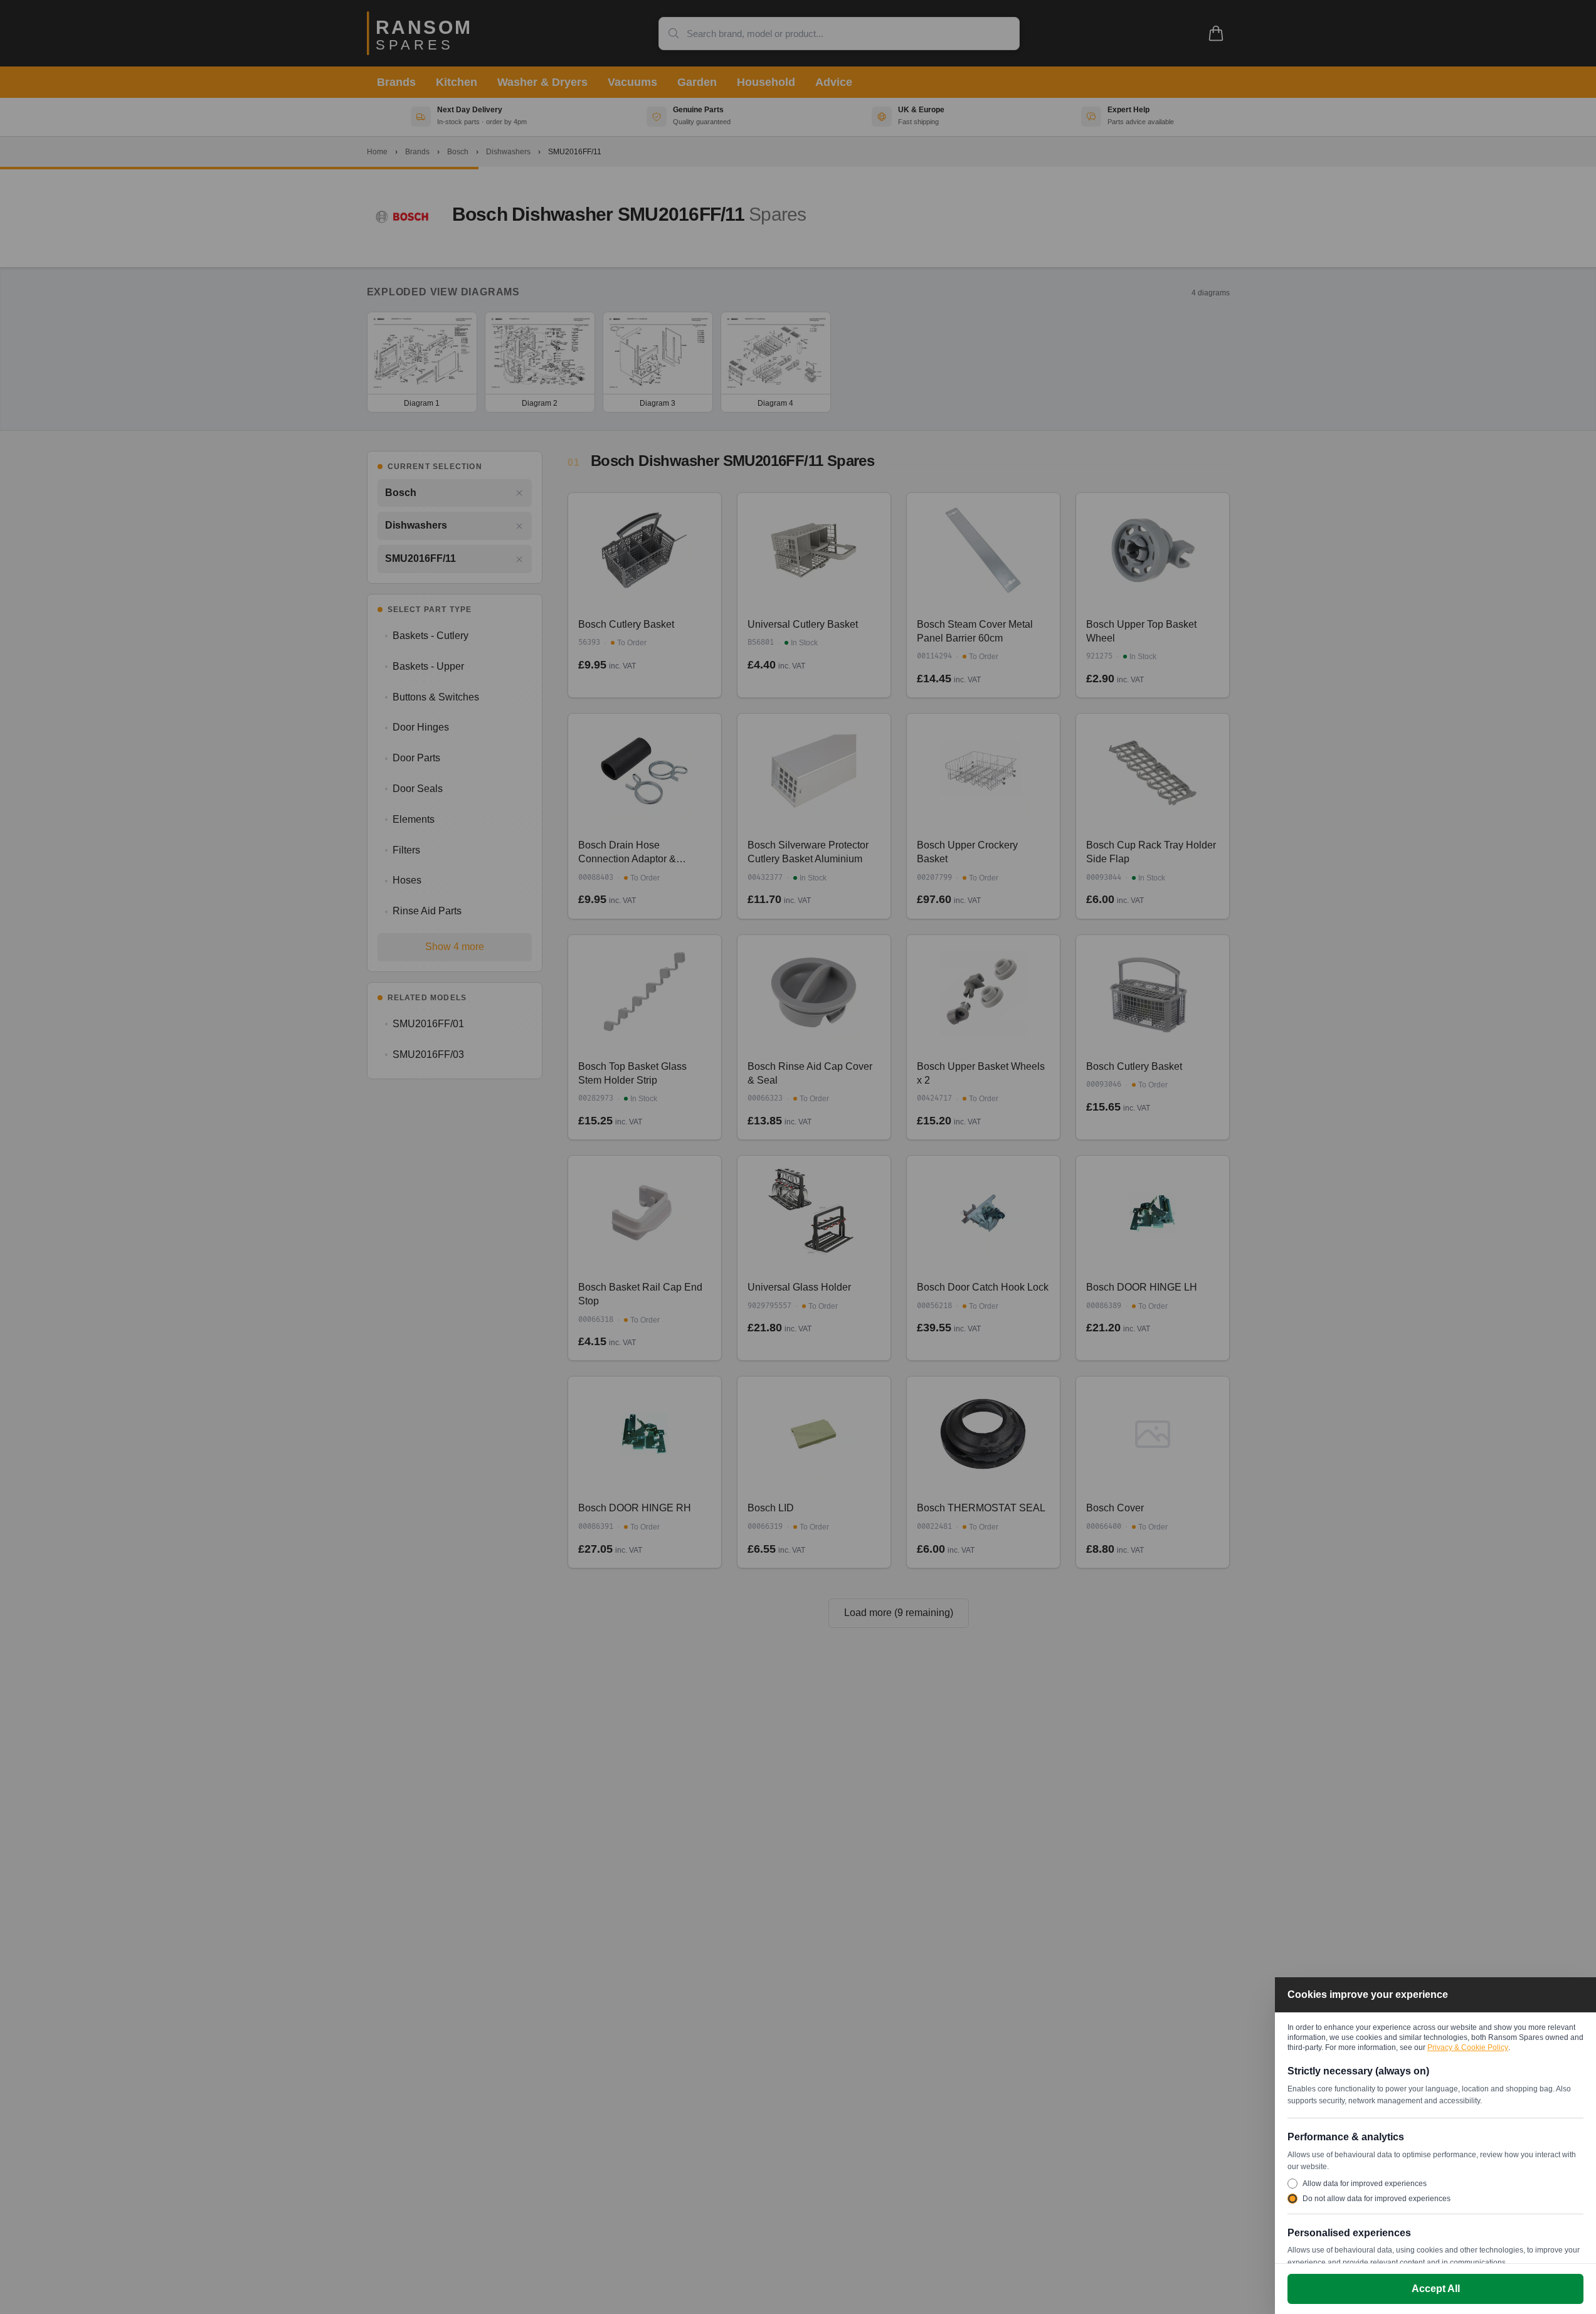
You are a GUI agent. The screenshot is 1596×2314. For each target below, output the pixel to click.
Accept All (1436, 2289)
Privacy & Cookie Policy (1468, 2047)
